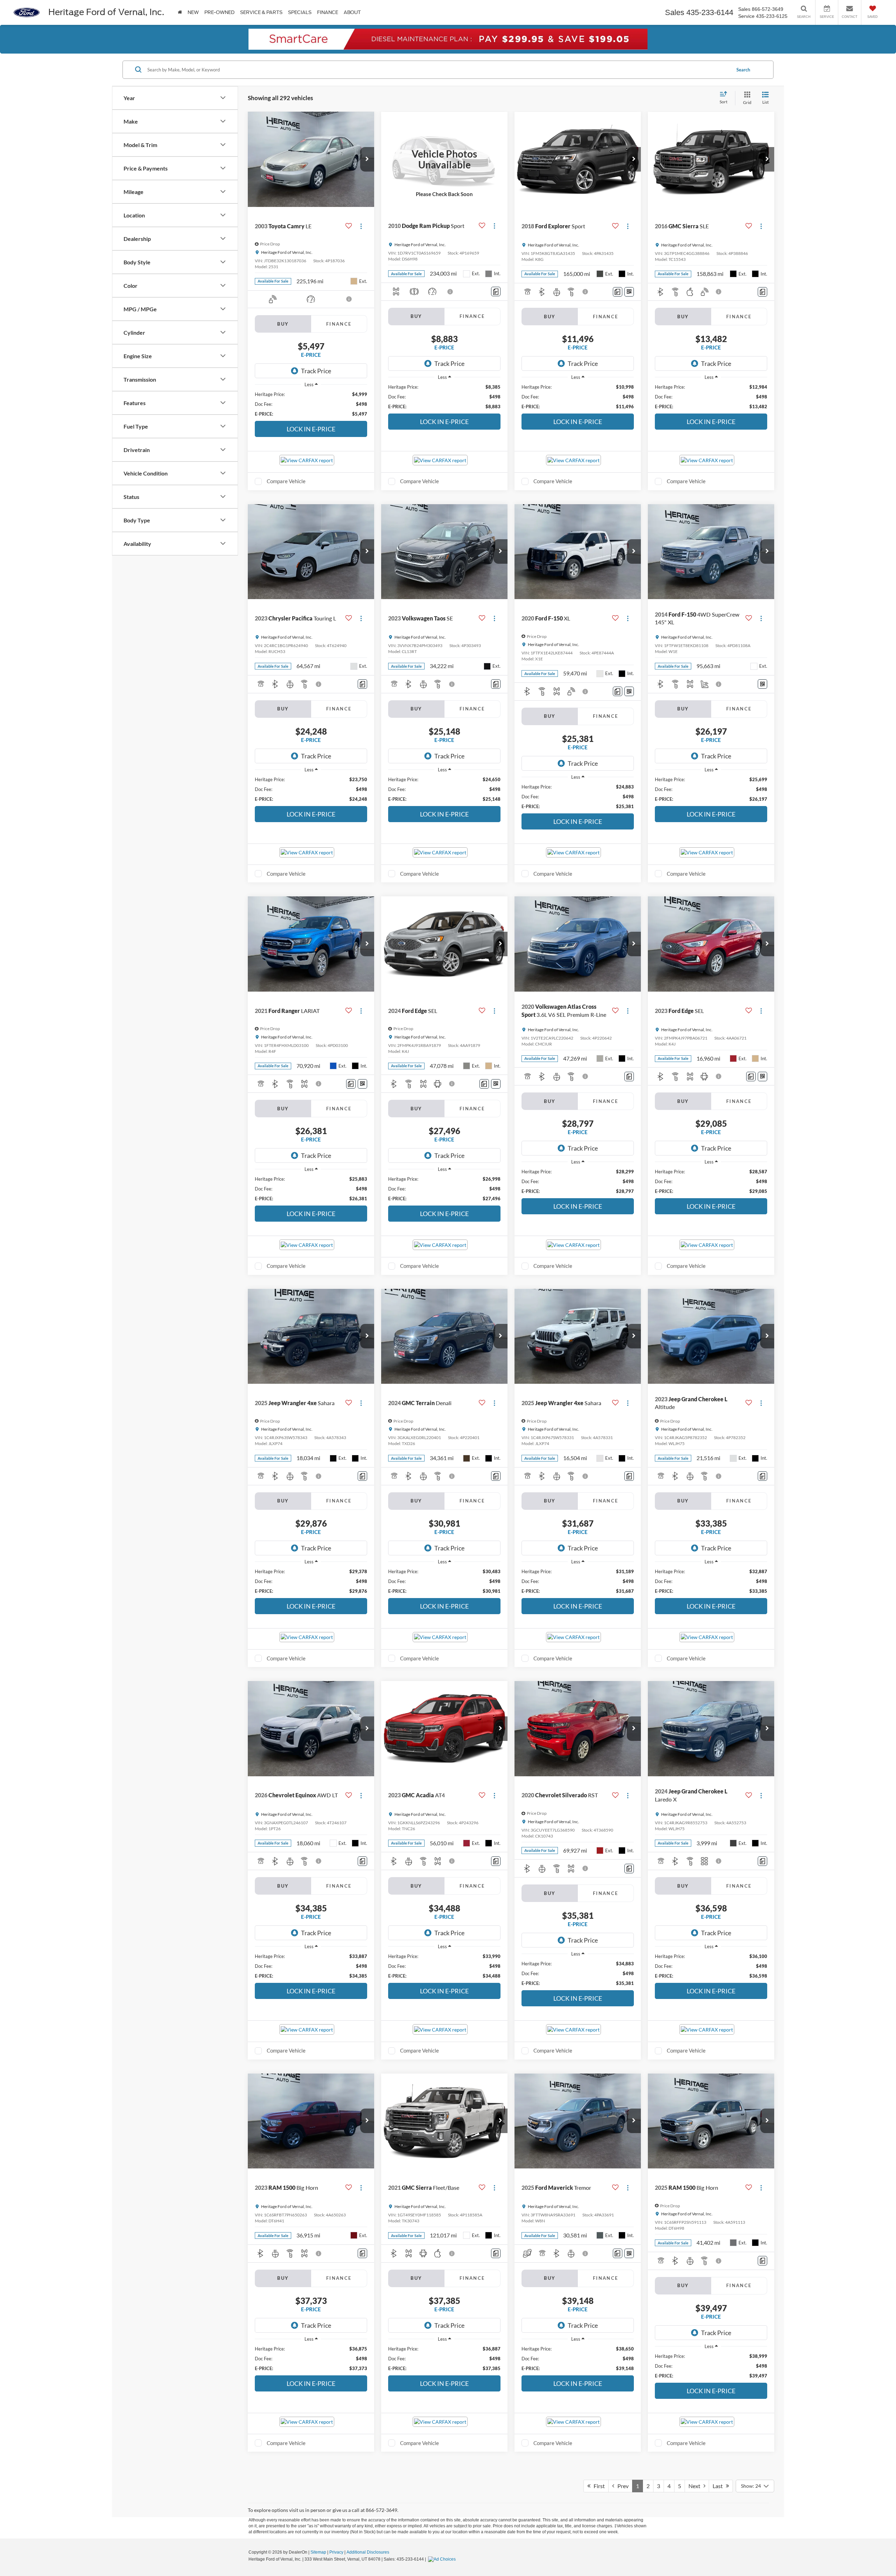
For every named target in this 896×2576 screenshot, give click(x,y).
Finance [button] (328, 12)
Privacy (336, 2552)
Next (696, 2486)
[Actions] (361, 226)
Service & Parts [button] (261, 12)
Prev (621, 2486)
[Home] (180, 12)
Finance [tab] (339, 324)
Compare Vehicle (286, 481)
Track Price (316, 371)
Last (719, 2486)
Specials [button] (300, 12)
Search (743, 70)
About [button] (352, 12)
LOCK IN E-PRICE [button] (311, 429)
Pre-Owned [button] (219, 12)
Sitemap (318, 2552)
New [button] (193, 12)
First (598, 2486)
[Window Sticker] (629, 292)
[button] (367, 159)
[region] (311, 404)
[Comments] (496, 291)
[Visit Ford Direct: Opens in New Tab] (443, 2559)
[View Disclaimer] (349, 299)
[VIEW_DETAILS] (444, 159)
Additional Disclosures (368, 2552)
